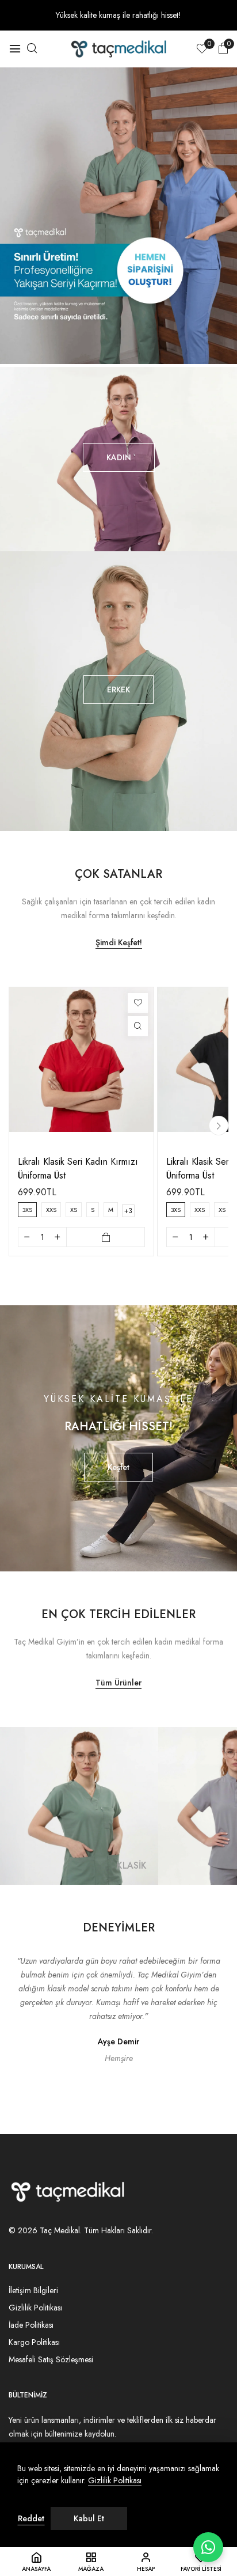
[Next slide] (219, 1126)
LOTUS (132, 1865)
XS (74, 1210)
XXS (51, 1210)
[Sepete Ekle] (106, 1237)
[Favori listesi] (138, 1003)
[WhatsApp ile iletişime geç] (208, 2547)
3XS (27, 1210)
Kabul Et (89, 2518)
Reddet (31, 2518)
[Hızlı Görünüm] (138, 1026)
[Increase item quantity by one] (58, 1237)
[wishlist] (202, 50)
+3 (128, 1211)
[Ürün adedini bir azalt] (27, 1237)
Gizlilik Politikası (115, 2481)
